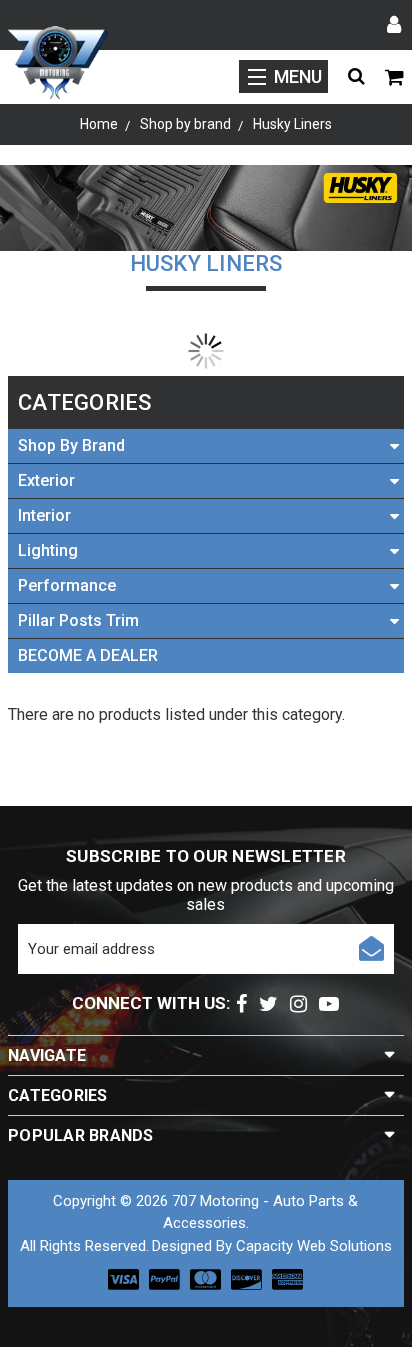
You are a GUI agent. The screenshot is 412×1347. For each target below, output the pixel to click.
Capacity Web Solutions (314, 1246)
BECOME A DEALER (88, 655)
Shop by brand (71, 445)
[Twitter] (268, 1004)
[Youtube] (329, 1004)
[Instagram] (298, 1004)
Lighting (48, 550)
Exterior (46, 480)
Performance (67, 585)
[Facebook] (241, 1004)
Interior (44, 515)
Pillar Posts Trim (78, 620)
